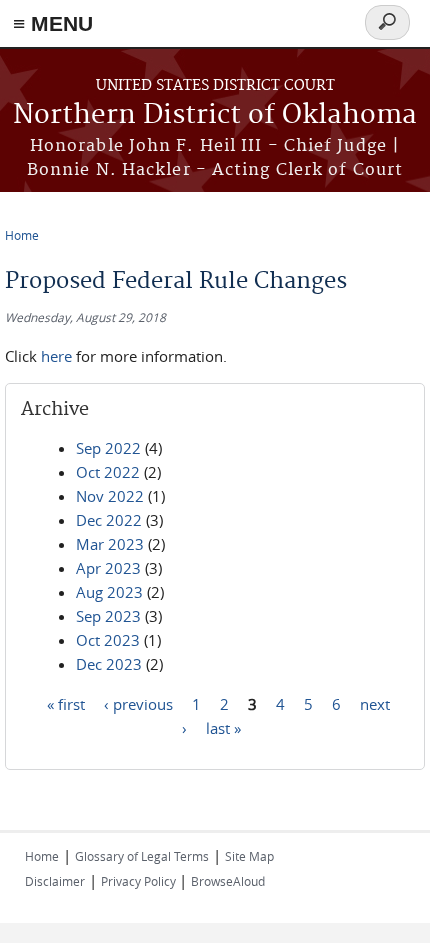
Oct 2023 (108, 640)
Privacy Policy (140, 881)
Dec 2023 (109, 664)
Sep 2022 (108, 448)
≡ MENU (53, 23)
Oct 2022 (108, 472)
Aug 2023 (109, 592)
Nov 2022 (110, 496)
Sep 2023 (108, 616)
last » (223, 727)
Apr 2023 (108, 568)
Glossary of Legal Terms (142, 856)
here (56, 356)
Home (22, 235)
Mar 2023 (110, 544)
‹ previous (138, 703)
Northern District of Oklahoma (215, 115)
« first (66, 703)
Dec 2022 (109, 520)
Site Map (249, 856)
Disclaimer (55, 881)
